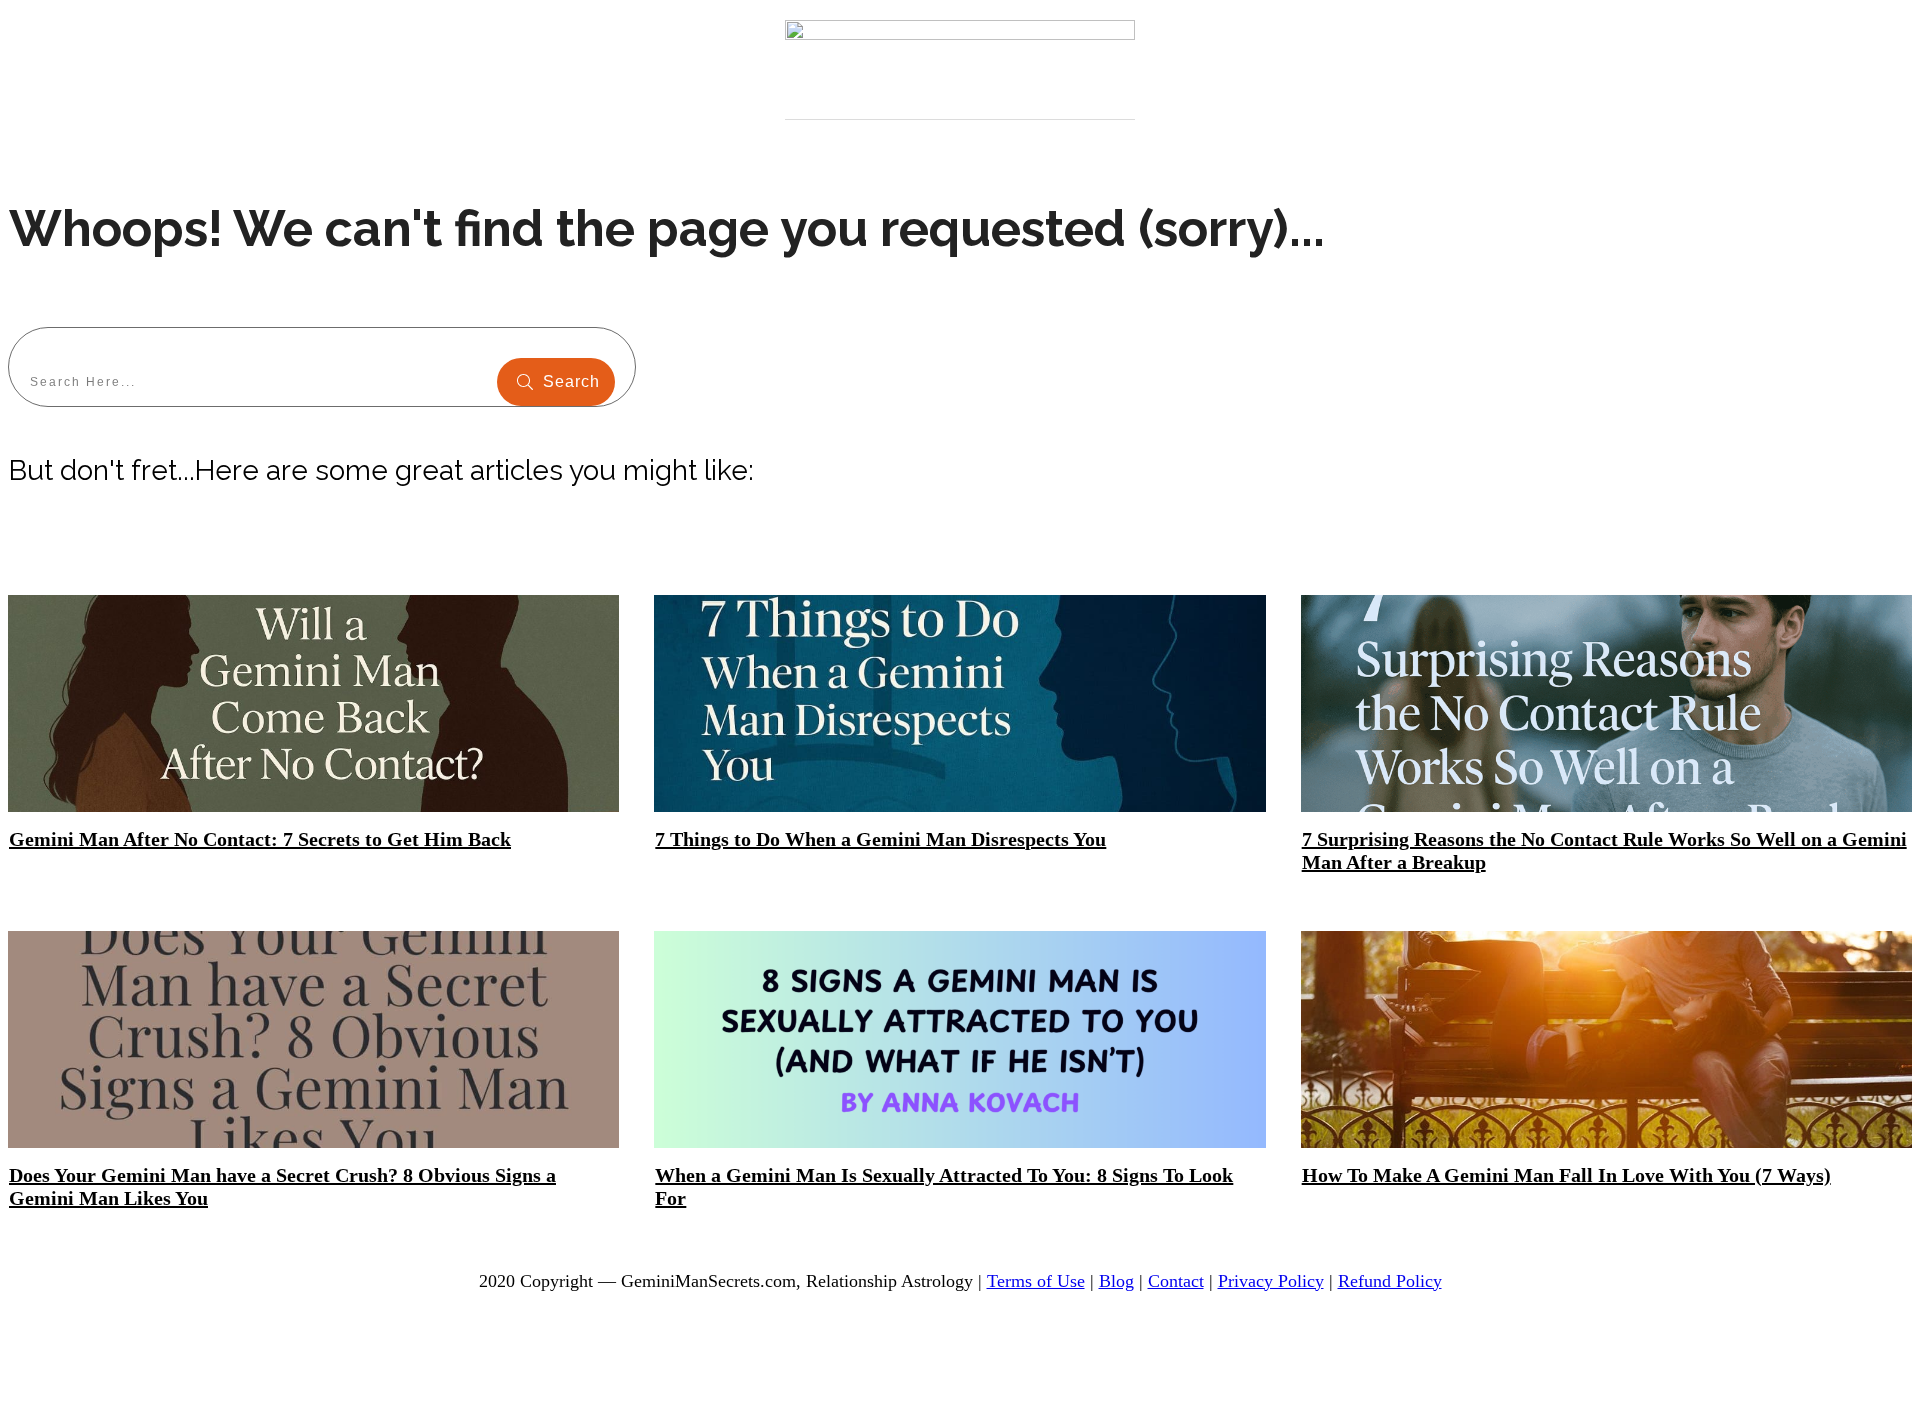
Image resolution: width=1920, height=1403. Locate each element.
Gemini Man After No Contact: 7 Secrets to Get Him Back (260, 839)
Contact (1176, 1281)
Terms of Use (1036, 1281)
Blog (1116, 1281)
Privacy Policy (1271, 1281)
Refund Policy (1390, 1281)
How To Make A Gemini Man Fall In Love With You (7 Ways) (1566, 1175)
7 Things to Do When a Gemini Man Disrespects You (880, 839)
